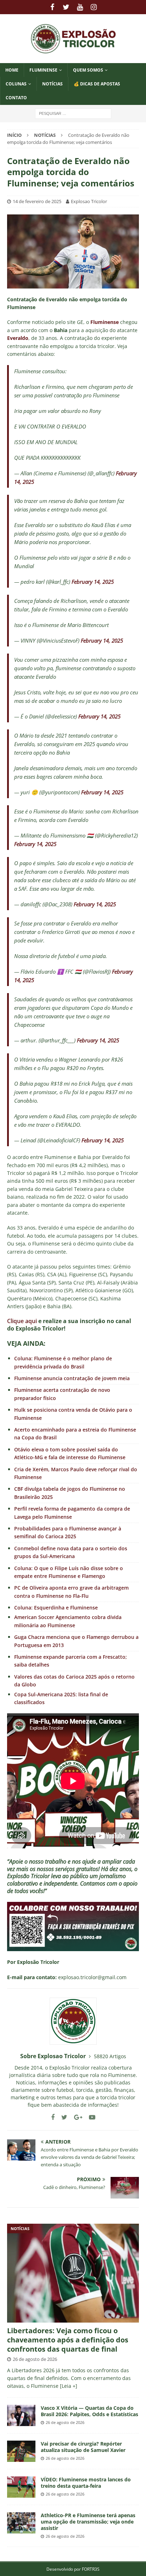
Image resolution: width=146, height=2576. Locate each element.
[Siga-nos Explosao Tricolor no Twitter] (62, 2117)
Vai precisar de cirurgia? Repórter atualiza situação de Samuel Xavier (83, 2447)
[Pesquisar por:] (73, 113)
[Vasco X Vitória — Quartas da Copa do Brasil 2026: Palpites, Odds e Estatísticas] (21, 2415)
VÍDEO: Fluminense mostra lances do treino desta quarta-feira (86, 2483)
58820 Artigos (110, 2056)
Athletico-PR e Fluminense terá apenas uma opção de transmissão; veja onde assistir (88, 2522)
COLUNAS (16, 84)
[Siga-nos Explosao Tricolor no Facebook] (53, 2117)
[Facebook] (52, 7)
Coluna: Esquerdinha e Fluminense (56, 1608)
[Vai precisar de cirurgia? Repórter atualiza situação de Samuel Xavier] (21, 2451)
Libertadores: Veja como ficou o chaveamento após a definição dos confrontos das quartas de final (68, 2340)
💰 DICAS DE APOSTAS (97, 84)
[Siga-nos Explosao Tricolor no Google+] (75, 2117)
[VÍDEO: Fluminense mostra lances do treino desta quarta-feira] (21, 2487)
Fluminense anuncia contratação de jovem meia (72, 1378)
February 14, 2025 (93, 582)
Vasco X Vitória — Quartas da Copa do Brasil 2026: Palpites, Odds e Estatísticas (89, 2411)
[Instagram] (94, 7)
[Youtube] (80, 7)
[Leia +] (69, 2386)
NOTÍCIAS (52, 84)
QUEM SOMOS (88, 70)
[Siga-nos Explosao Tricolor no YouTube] (89, 2117)
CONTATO (16, 98)
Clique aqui (22, 1321)
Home (12, 70)
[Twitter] (66, 7)
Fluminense (43, 70)
